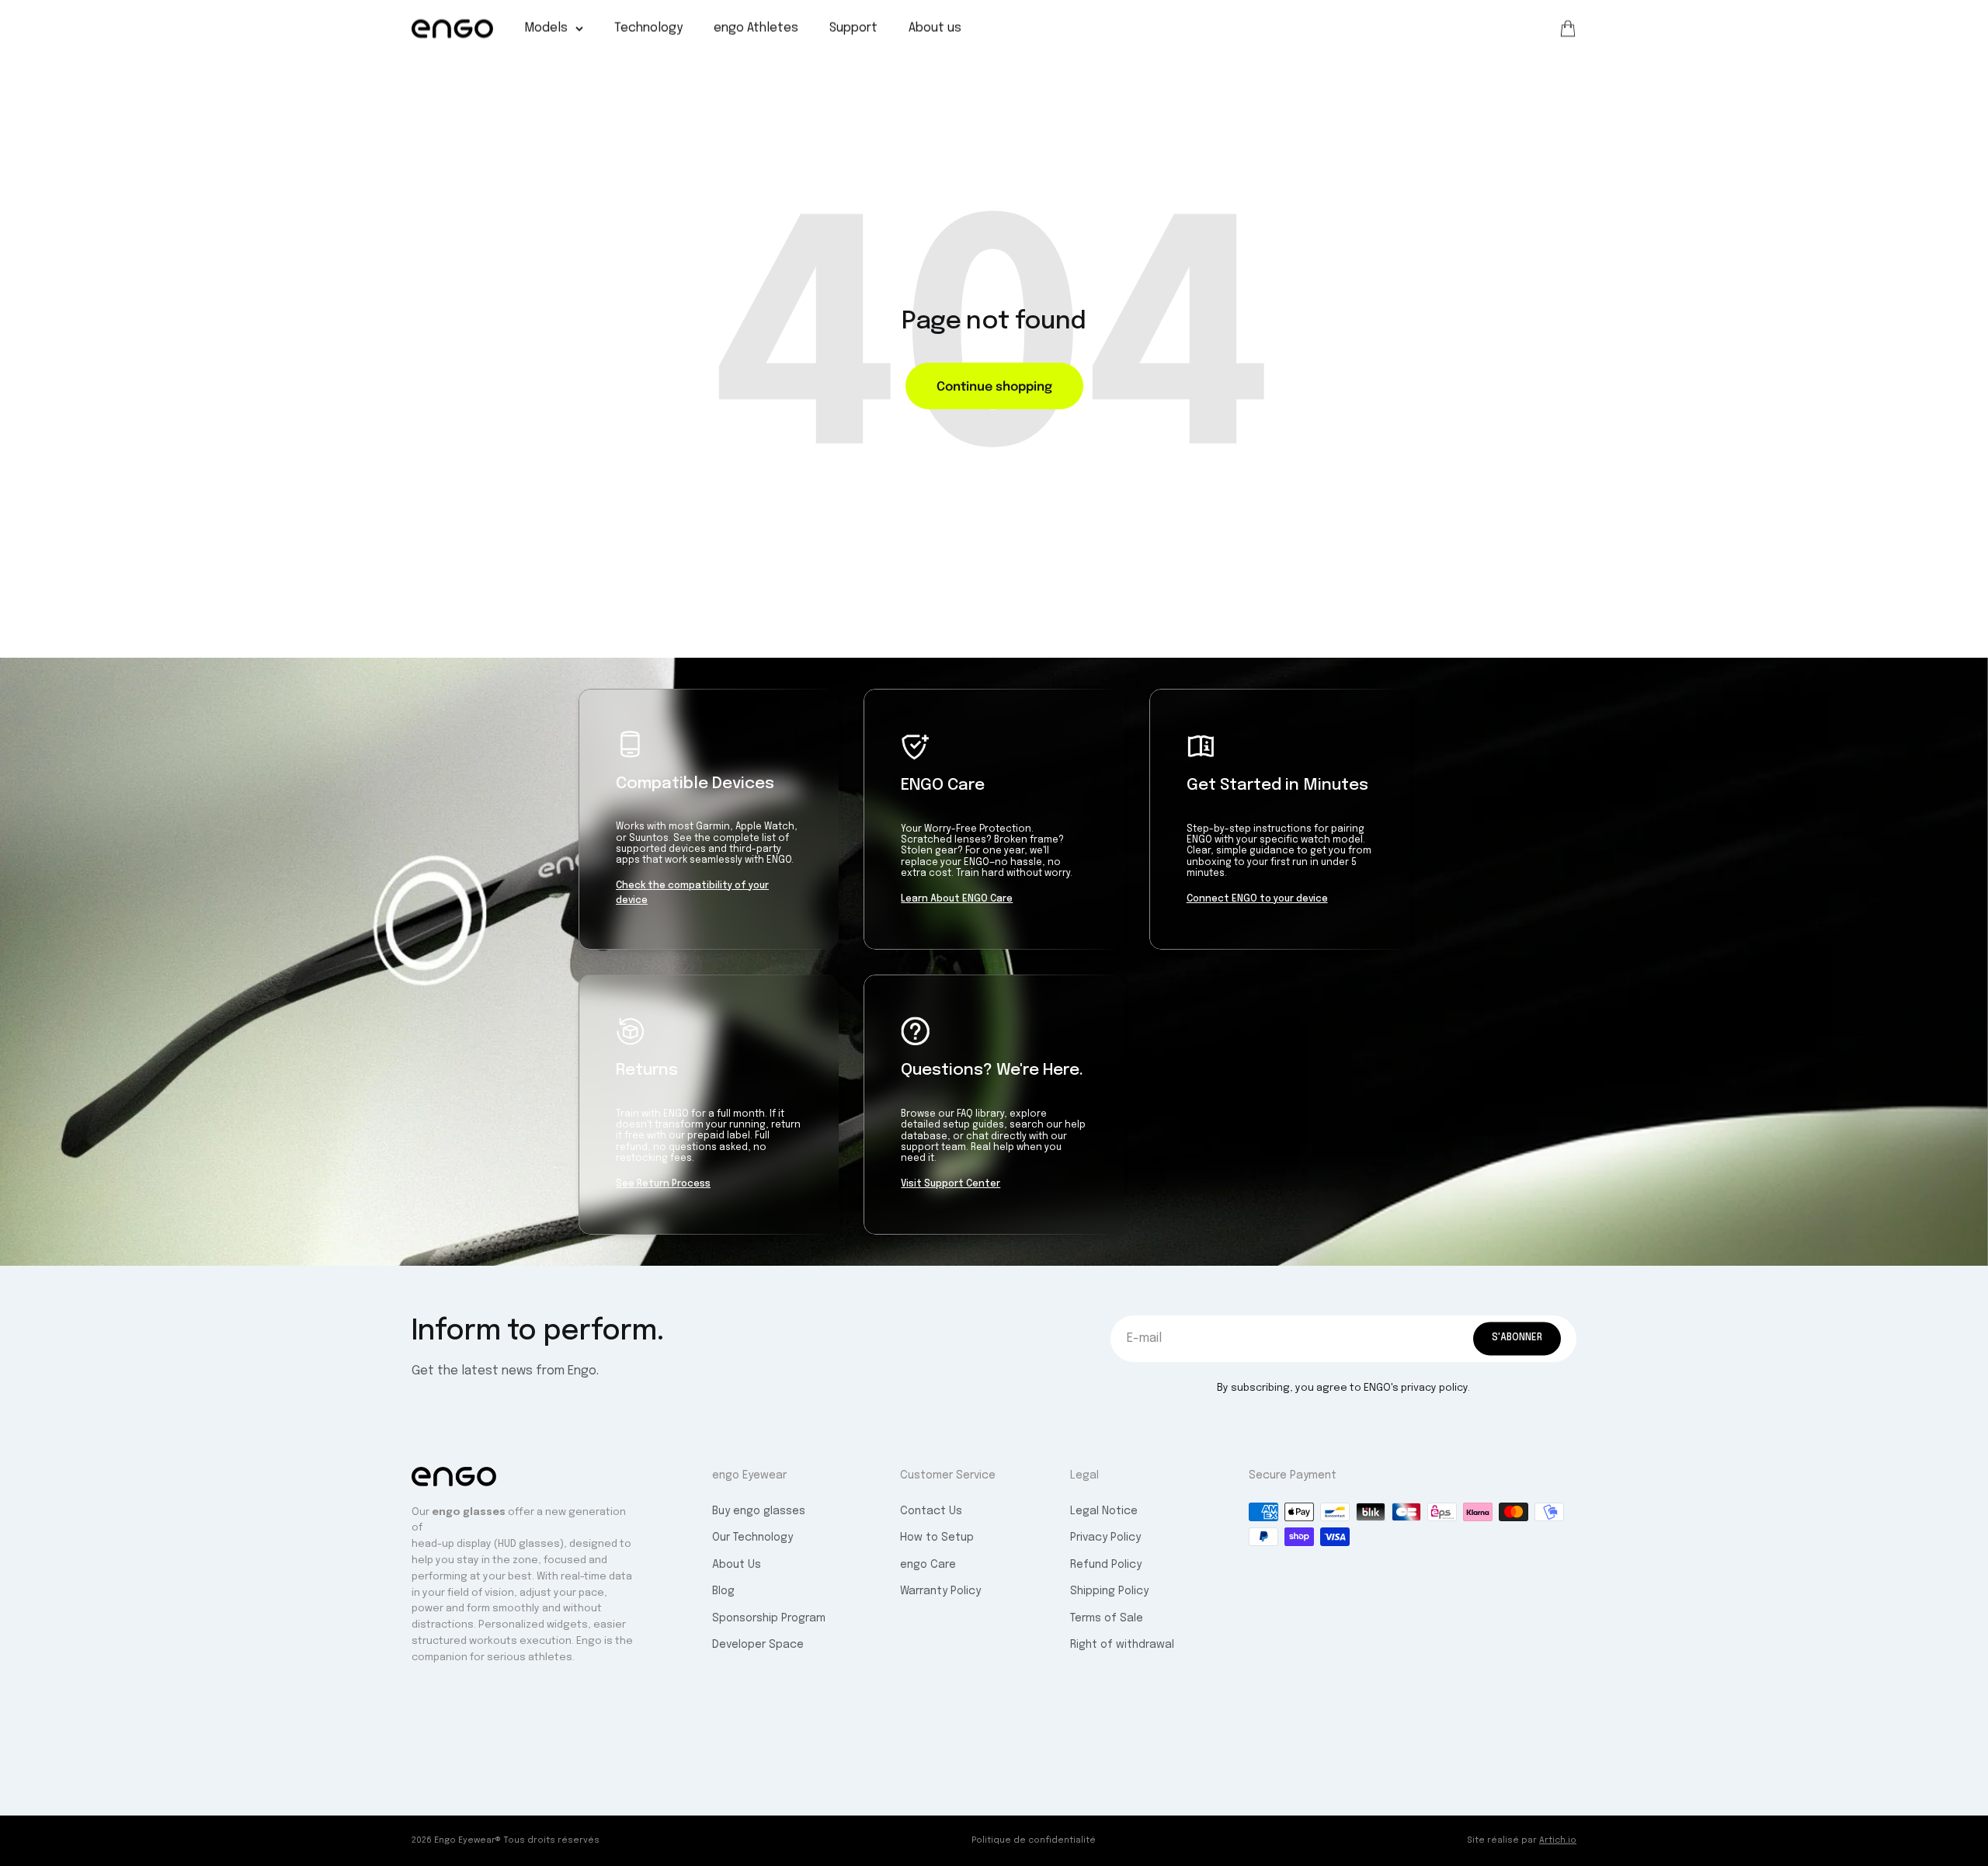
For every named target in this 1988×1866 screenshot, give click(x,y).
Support (853, 28)
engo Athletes (756, 28)
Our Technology (752, 1538)
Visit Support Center (951, 1184)
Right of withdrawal (1122, 1645)
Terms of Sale (1107, 1618)
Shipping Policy (1109, 1591)
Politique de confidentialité (1034, 1840)
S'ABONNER (1517, 1338)
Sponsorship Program (769, 1618)
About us (935, 28)
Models (546, 28)
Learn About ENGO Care (957, 899)
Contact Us (931, 1511)
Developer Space (758, 1645)
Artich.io (1558, 1840)
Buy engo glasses (759, 1511)
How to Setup (937, 1538)
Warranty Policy (940, 1591)
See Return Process (663, 1184)
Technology (648, 28)
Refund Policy (1106, 1565)
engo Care (928, 1565)
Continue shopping (994, 385)
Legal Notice (1104, 1511)
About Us (737, 1565)
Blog (723, 1591)
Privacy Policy (1105, 1538)
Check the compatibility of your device (692, 893)
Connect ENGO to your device (1257, 899)
